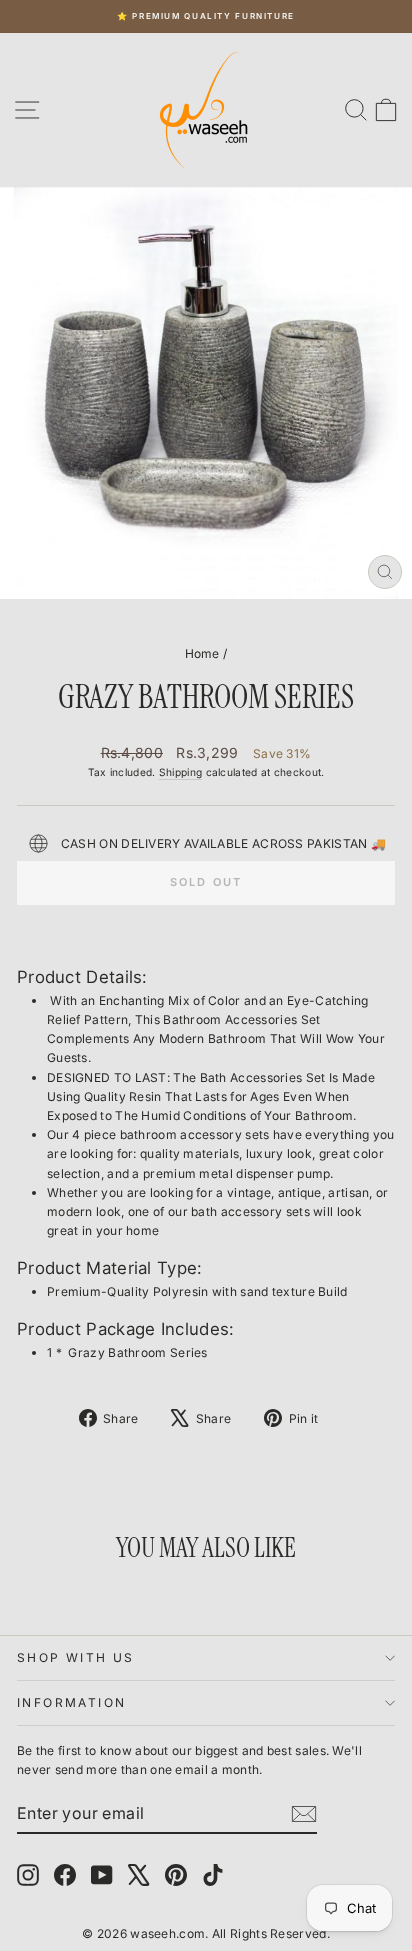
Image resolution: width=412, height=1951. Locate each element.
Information (71, 1702)
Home (202, 653)
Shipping (180, 772)
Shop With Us (76, 1657)
